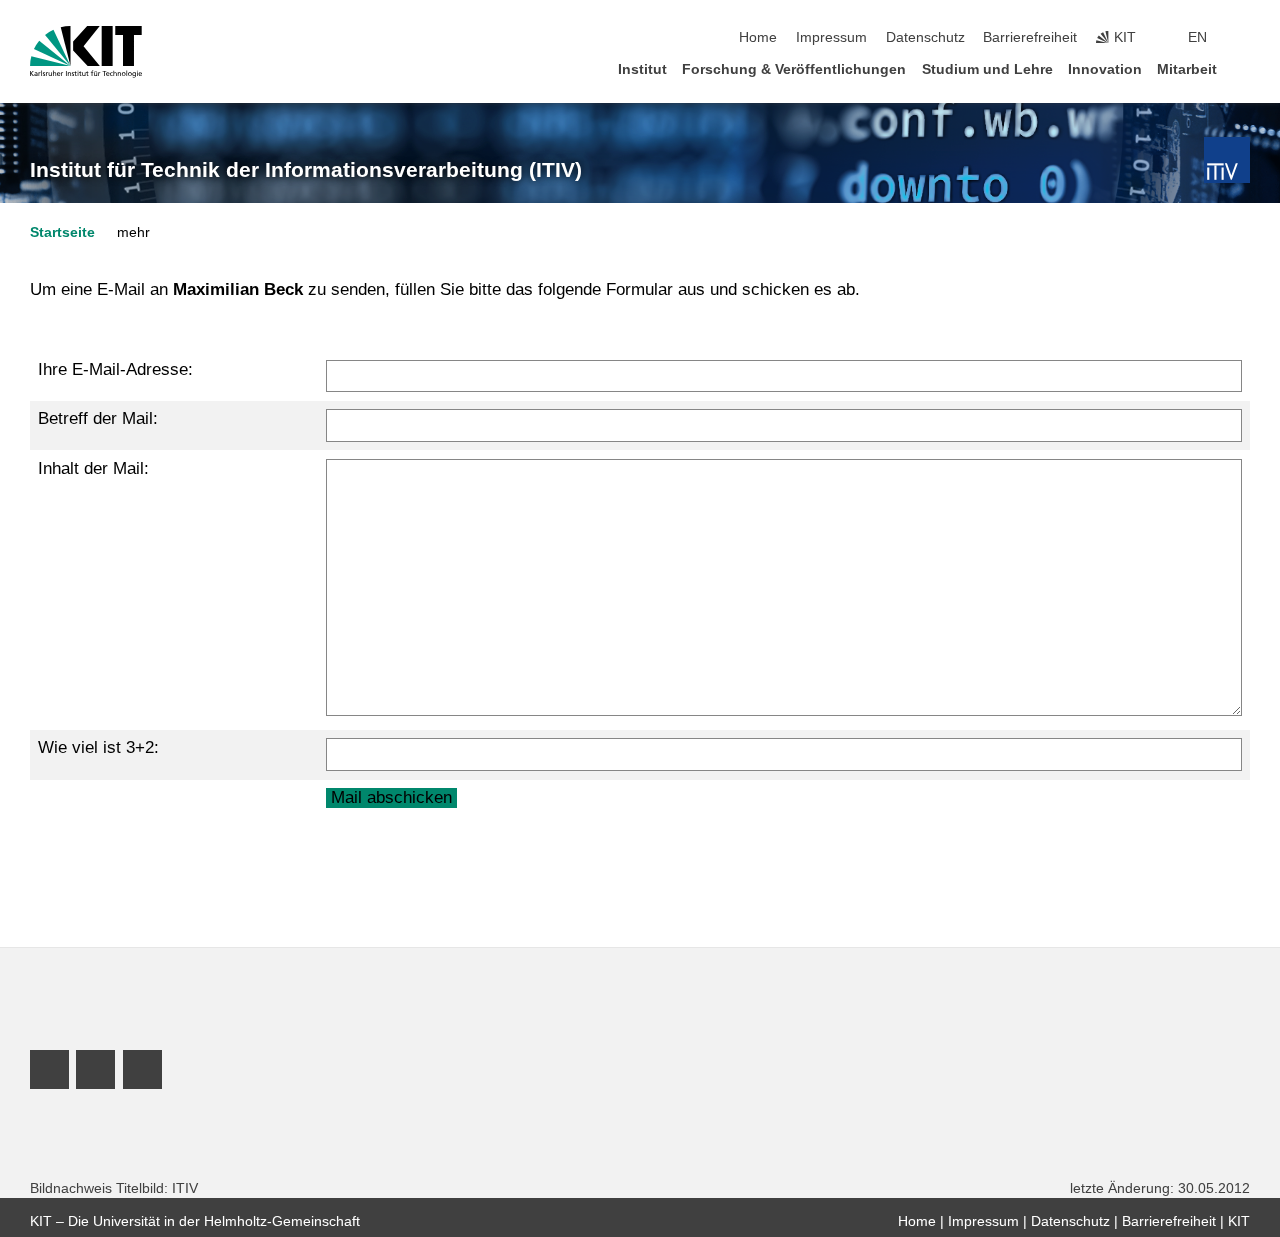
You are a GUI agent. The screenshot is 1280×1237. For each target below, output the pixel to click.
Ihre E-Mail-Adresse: (115, 369)
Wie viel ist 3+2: (98, 747)
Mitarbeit (1187, 69)
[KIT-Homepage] (86, 52)
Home (758, 37)
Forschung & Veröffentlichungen (794, 69)
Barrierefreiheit (1030, 37)
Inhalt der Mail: (93, 468)
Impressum (831, 37)
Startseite (62, 232)
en (1197, 37)
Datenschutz (925, 37)
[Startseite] (1244, 68)
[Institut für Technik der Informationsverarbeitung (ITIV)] (1227, 160)
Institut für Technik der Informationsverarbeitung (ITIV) (306, 170)
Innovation (1105, 69)
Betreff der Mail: (98, 418)
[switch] (1244, 38)
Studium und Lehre (987, 69)
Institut (642, 69)
